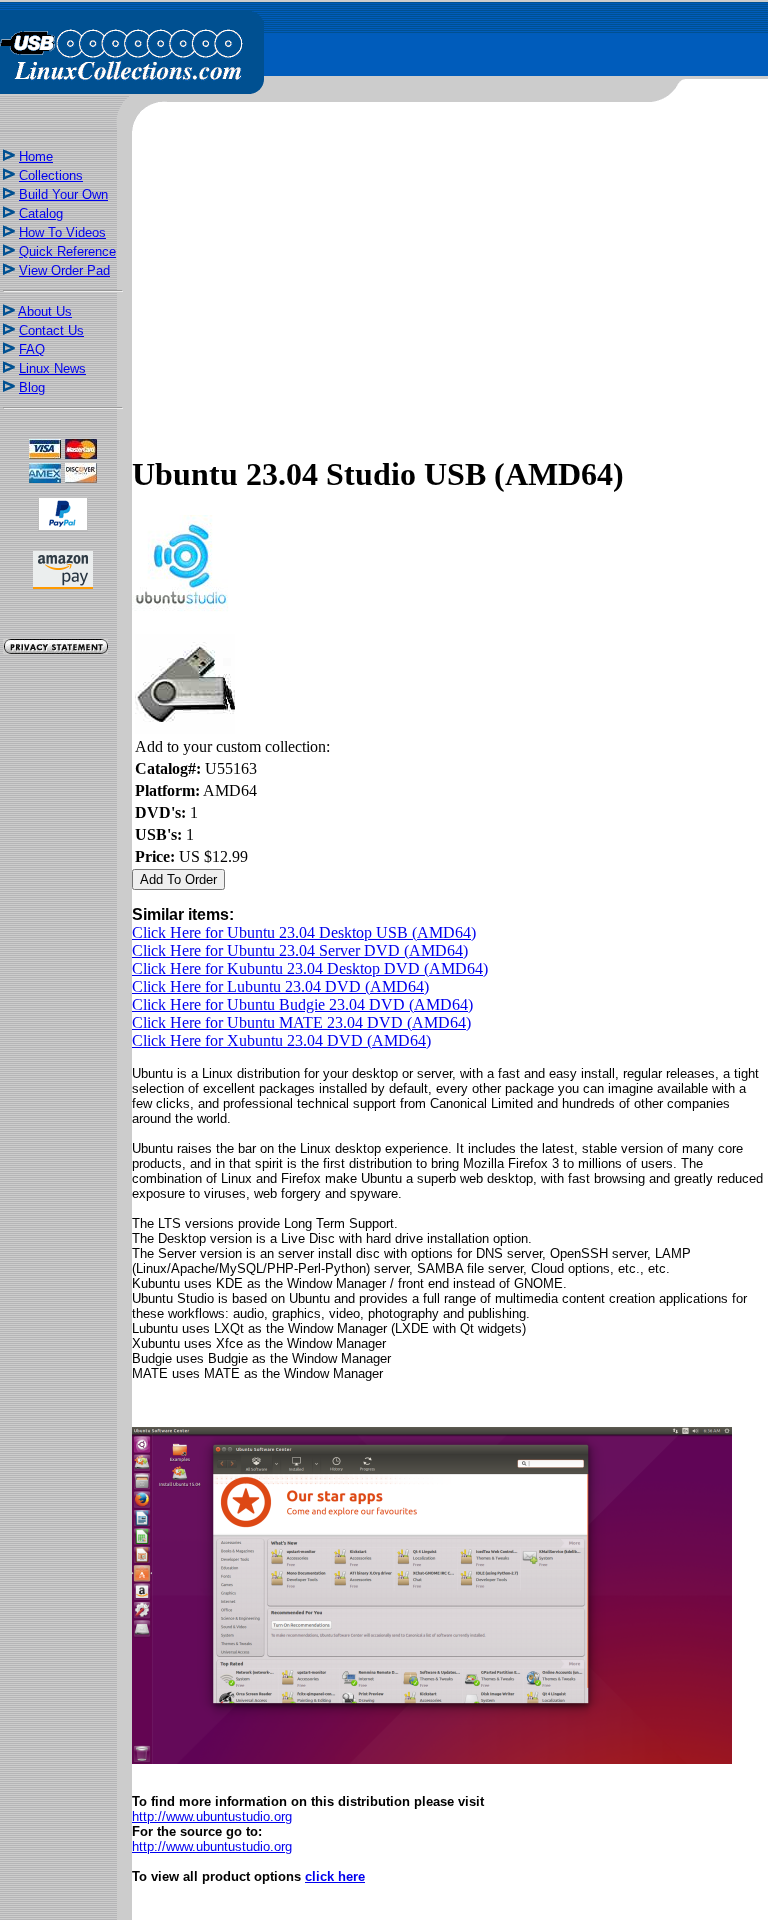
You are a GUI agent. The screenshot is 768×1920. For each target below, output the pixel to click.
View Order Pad (64, 270)
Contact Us (51, 330)
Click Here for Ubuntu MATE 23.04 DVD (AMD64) (301, 1022)
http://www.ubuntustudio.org (212, 1816)
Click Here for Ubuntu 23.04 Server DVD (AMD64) (300, 950)
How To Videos (62, 232)
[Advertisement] (63, 1012)
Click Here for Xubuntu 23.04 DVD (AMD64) (281, 1040)
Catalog (41, 213)
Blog (32, 387)
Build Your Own (63, 194)
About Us (45, 311)
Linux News (52, 368)
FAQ (32, 349)
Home (36, 156)
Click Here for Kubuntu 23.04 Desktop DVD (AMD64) (310, 968)
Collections (51, 175)
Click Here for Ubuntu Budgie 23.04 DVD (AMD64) (302, 1004)
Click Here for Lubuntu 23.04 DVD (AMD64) (280, 986)
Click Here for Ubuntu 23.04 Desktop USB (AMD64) (304, 932)
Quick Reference (67, 251)
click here (335, 1876)
